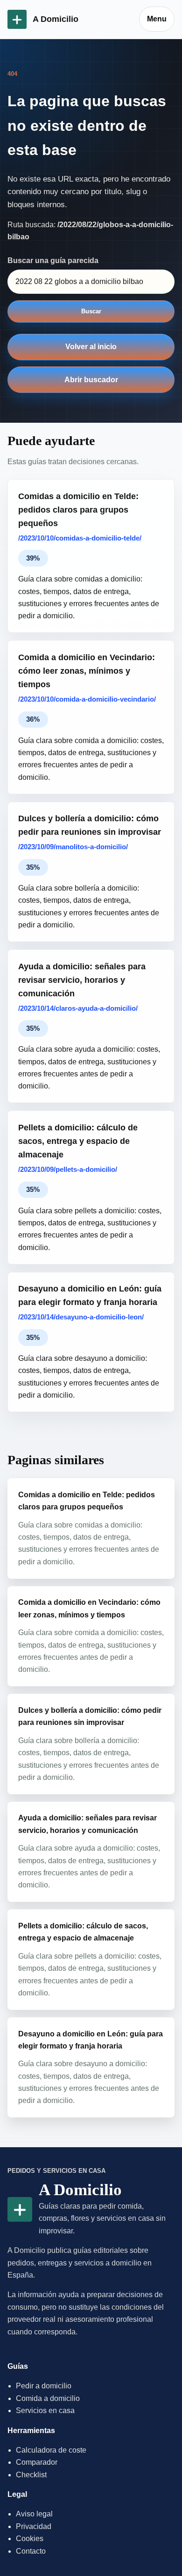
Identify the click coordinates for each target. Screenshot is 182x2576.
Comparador (37, 2462)
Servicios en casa (45, 2410)
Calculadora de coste (51, 2450)
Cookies (30, 2539)
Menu (157, 19)
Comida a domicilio (48, 2398)
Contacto (31, 2551)
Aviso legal (34, 2514)
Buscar (91, 311)
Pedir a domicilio (44, 2386)
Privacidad (34, 2526)
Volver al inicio (91, 347)
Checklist (31, 2475)
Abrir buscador (91, 380)
